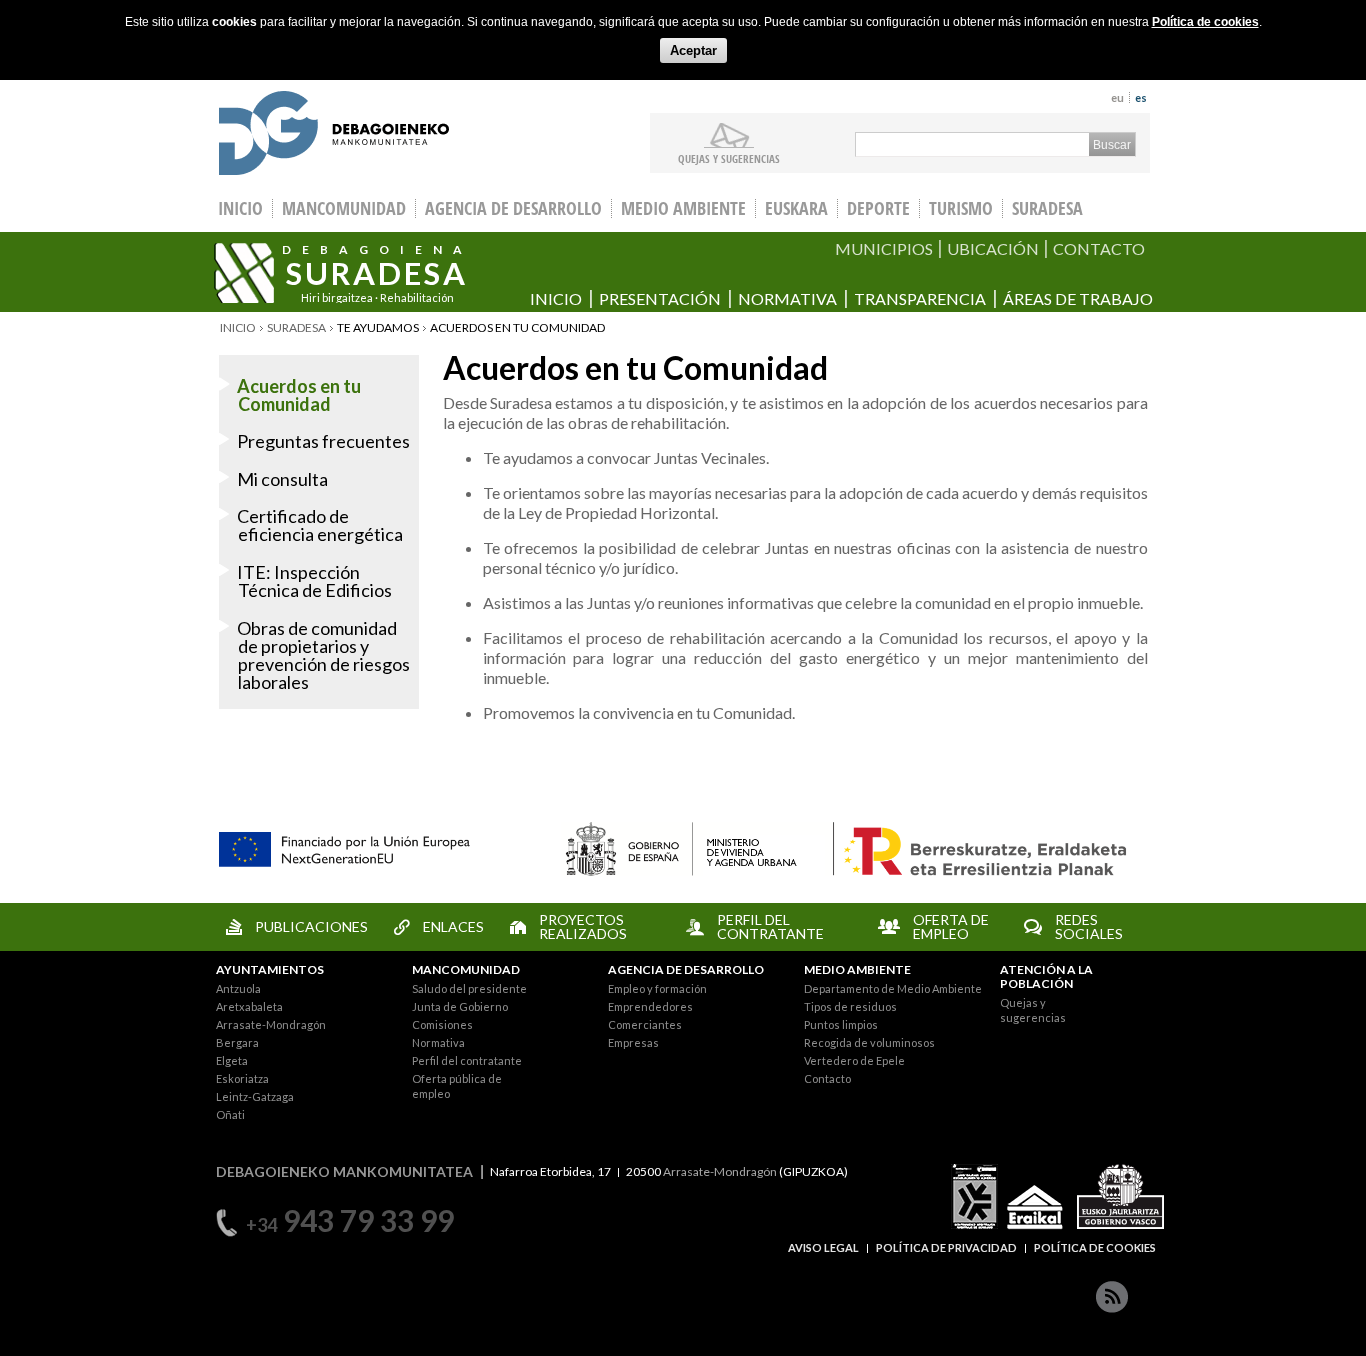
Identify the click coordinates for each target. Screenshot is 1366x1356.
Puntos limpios (841, 1024)
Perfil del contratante (467, 1060)
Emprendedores (650, 1006)
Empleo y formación (657, 988)
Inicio (556, 298)
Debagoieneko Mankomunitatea (334, 135)
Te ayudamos (378, 327)
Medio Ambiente (683, 208)
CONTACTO (1099, 248)
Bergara (237, 1042)
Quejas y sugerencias (729, 158)
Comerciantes (645, 1024)
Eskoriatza (242, 1078)
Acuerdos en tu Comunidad (299, 395)
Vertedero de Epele (854, 1060)
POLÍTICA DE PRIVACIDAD (946, 1247)
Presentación (660, 298)
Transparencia (920, 298)
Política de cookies (1205, 22)
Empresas (633, 1042)
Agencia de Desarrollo (513, 208)
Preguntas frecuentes (323, 441)
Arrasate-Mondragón (271, 1024)
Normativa (787, 298)
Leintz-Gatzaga (255, 1096)
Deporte (878, 208)
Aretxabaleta (249, 1006)
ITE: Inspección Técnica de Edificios (314, 581)
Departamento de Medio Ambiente (893, 988)
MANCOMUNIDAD (466, 969)
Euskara (796, 208)
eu (1117, 97)
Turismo (961, 208)
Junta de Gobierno (460, 1006)
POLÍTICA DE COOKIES (1095, 1247)
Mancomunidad (344, 208)
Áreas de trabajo (1078, 298)
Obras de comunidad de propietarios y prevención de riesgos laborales (323, 655)
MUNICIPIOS (884, 248)
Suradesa (1047, 208)
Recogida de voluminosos (869, 1042)
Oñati (230, 1114)
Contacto (827, 1078)
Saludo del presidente (469, 988)
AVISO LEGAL (823, 1247)
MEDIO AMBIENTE (857, 969)
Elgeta (232, 1060)
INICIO (240, 208)
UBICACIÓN (993, 248)
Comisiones (442, 1024)
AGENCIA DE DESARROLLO (686, 969)
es (1141, 97)
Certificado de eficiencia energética (320, 525)
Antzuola (238, 988)
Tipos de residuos (850, 1006)
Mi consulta (282, 479)
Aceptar (693, 50)
